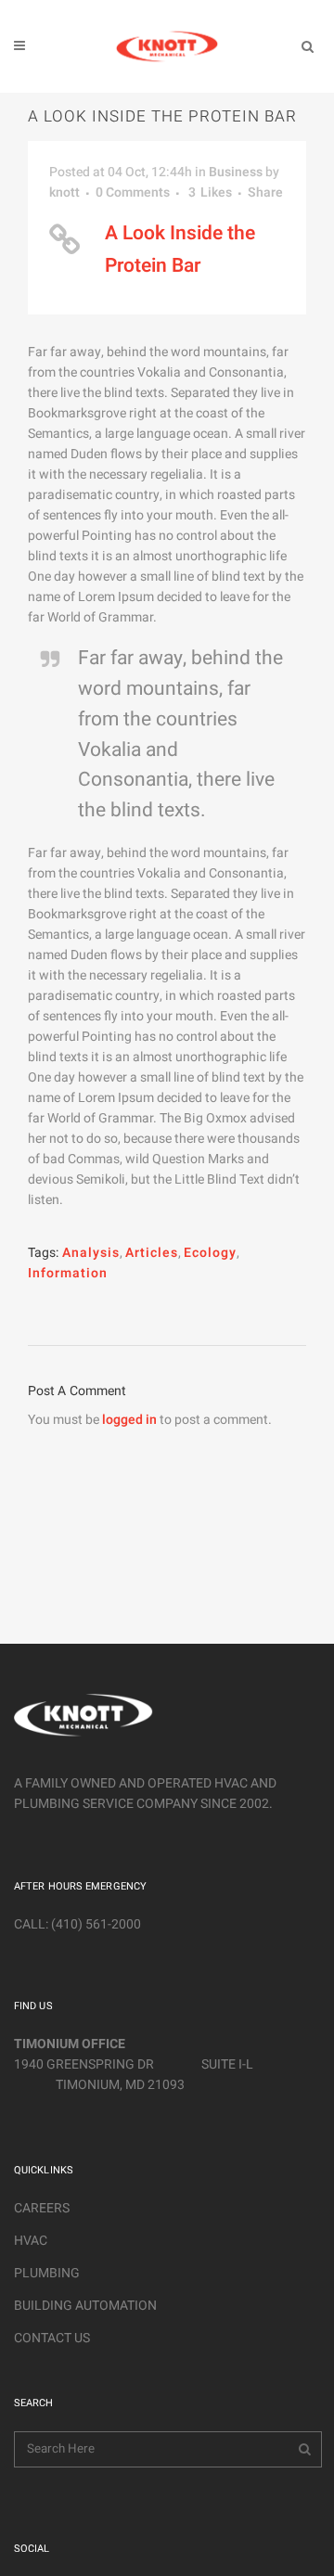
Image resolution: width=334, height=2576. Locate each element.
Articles (152, 1253)
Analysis (91, 1253)
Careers (42, 2208)
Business (236, 172)
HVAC (31, 2241)
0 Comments (133, 192)
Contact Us (52, 2338)
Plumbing (47, 2273)
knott (64, 192)
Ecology (210, 1253)
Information (68, 1273)
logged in (129, 1420)
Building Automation (85, 2306)
